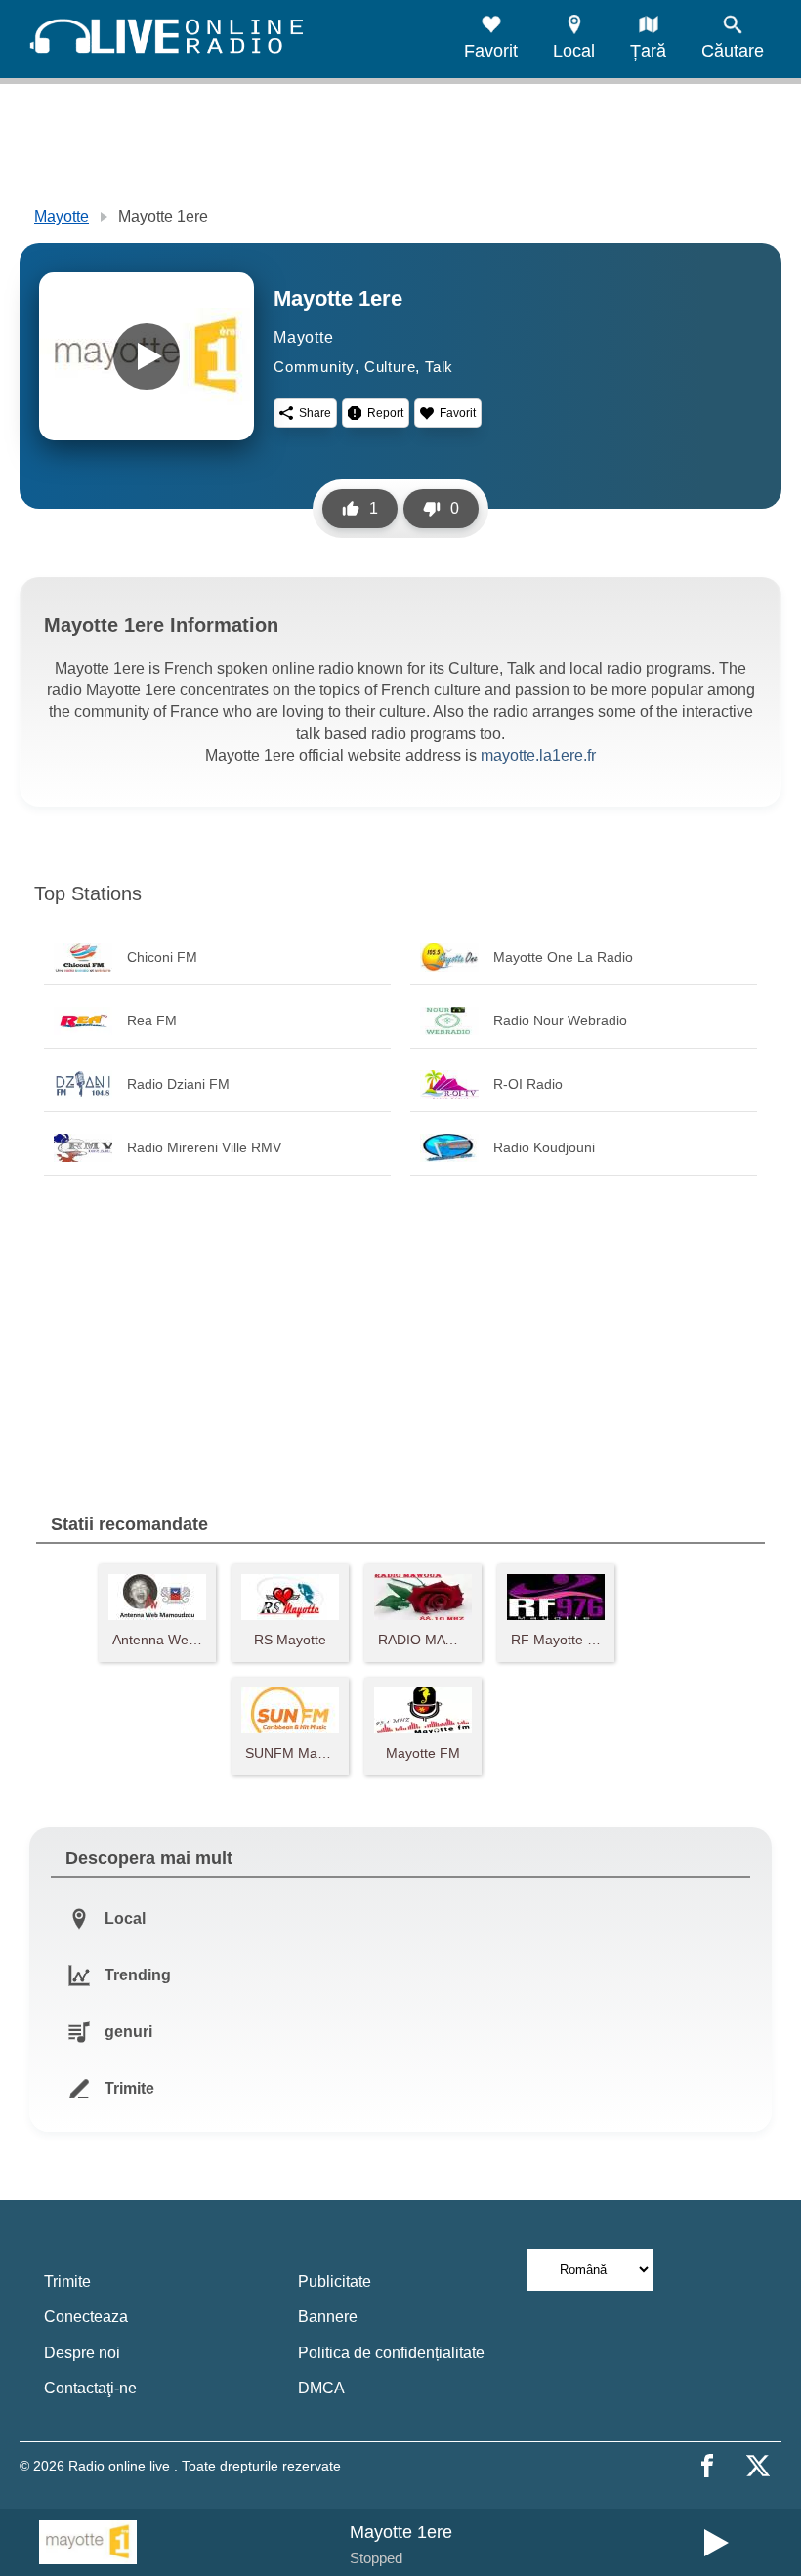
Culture (390, 367)
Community (314, 367)
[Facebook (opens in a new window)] (707, 2466)
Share (315, 413)
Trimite (67, 2282)
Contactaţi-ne (90, 2388)
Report (385, 413)
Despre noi (82, 2353)
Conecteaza (86, 2317)
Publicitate (335, 2282)
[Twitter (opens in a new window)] (758, 2466)
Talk (439, 367)
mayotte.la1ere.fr (538, 755)
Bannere (328, 2317)
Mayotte (62, 216)
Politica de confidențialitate (391, 2353)
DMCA (321, 2388)
